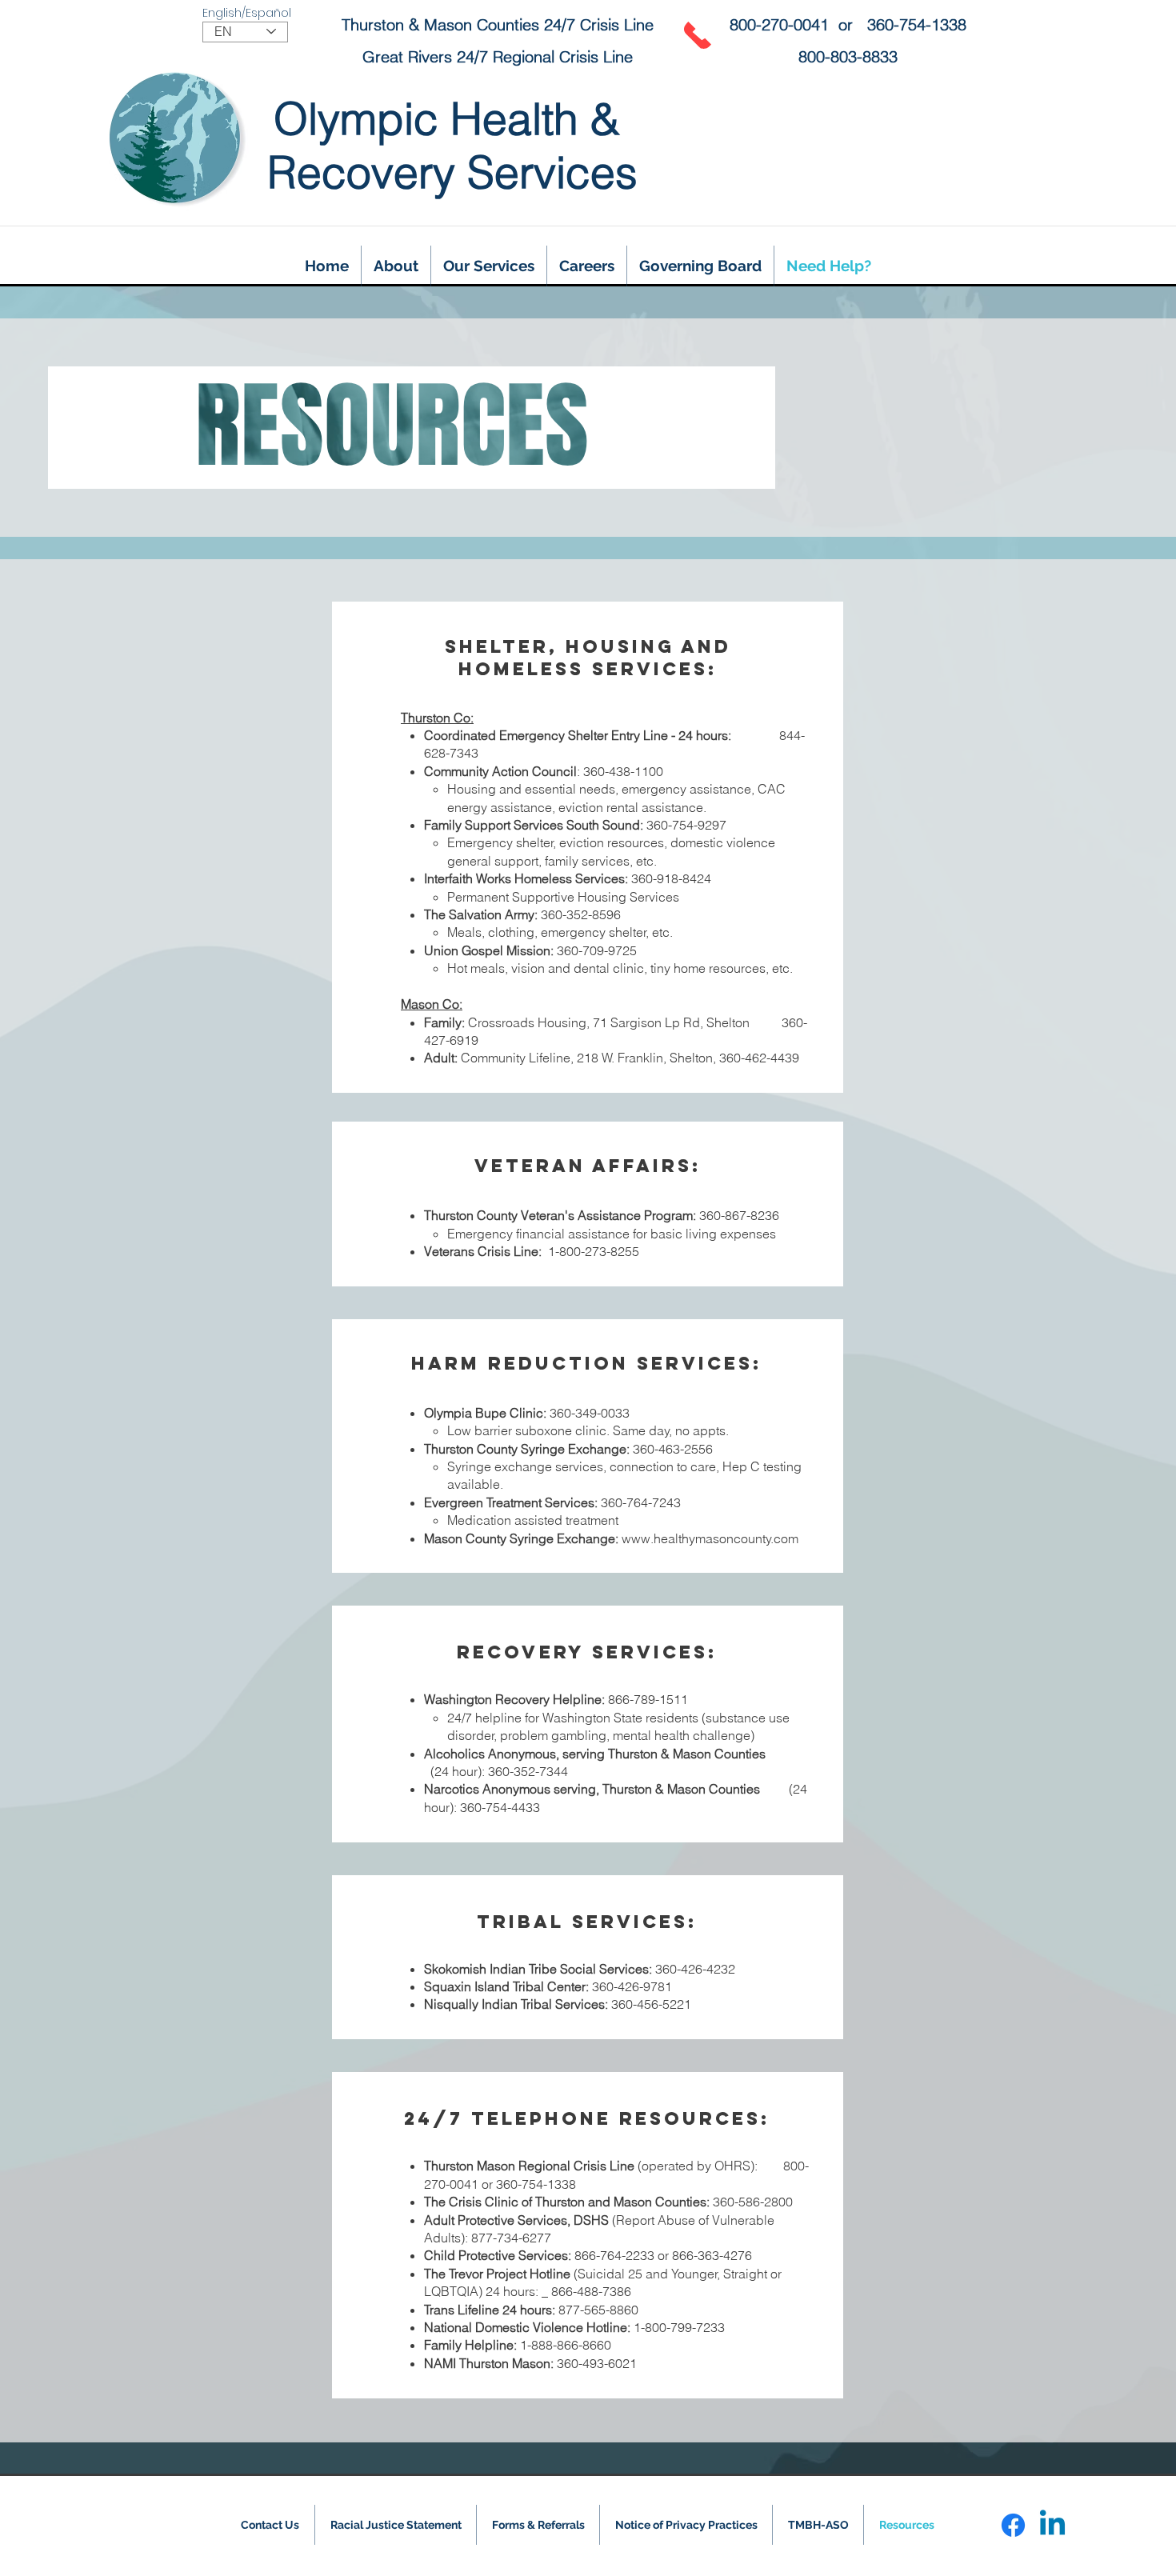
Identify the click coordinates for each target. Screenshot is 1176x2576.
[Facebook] (1013, 2525)
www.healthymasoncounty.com (710, 1538)
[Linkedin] (1052, 2525)
